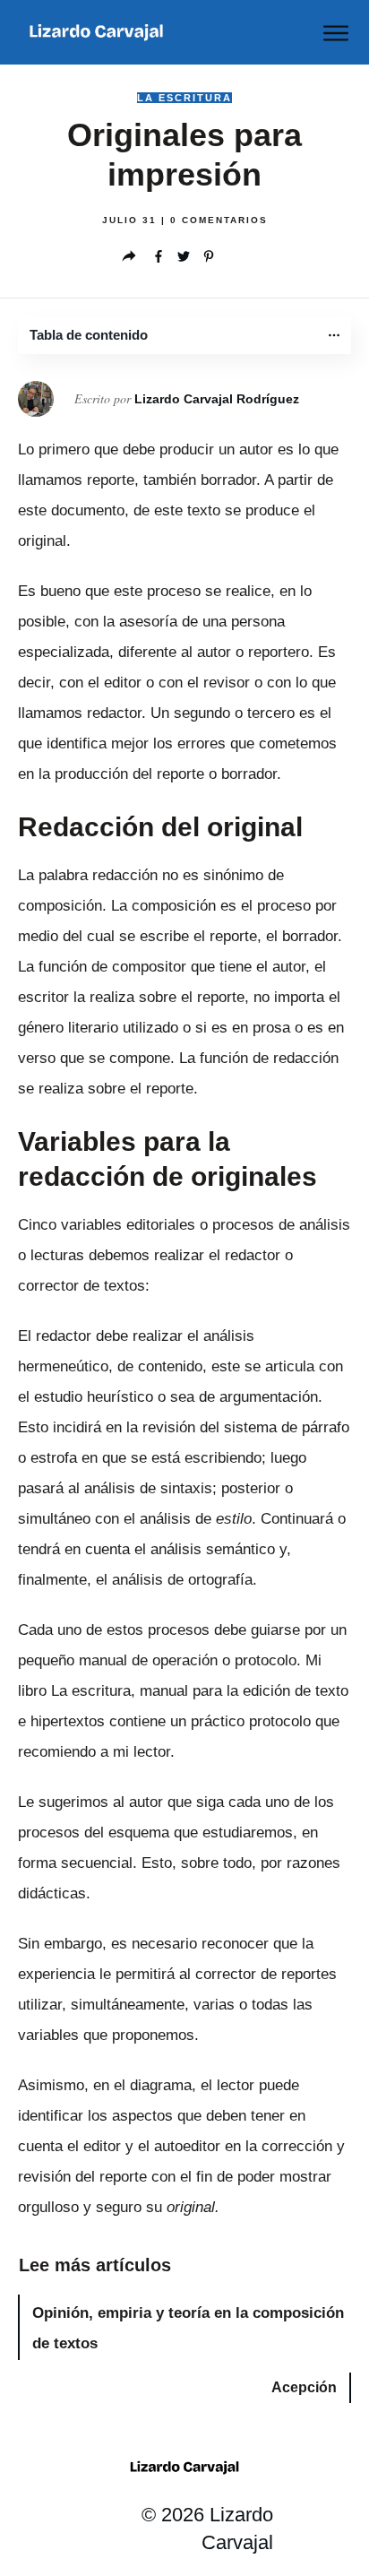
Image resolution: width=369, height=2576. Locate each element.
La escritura (184, 98)
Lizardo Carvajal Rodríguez (217, 399)
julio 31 (132, 220)
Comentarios (219, 220)
